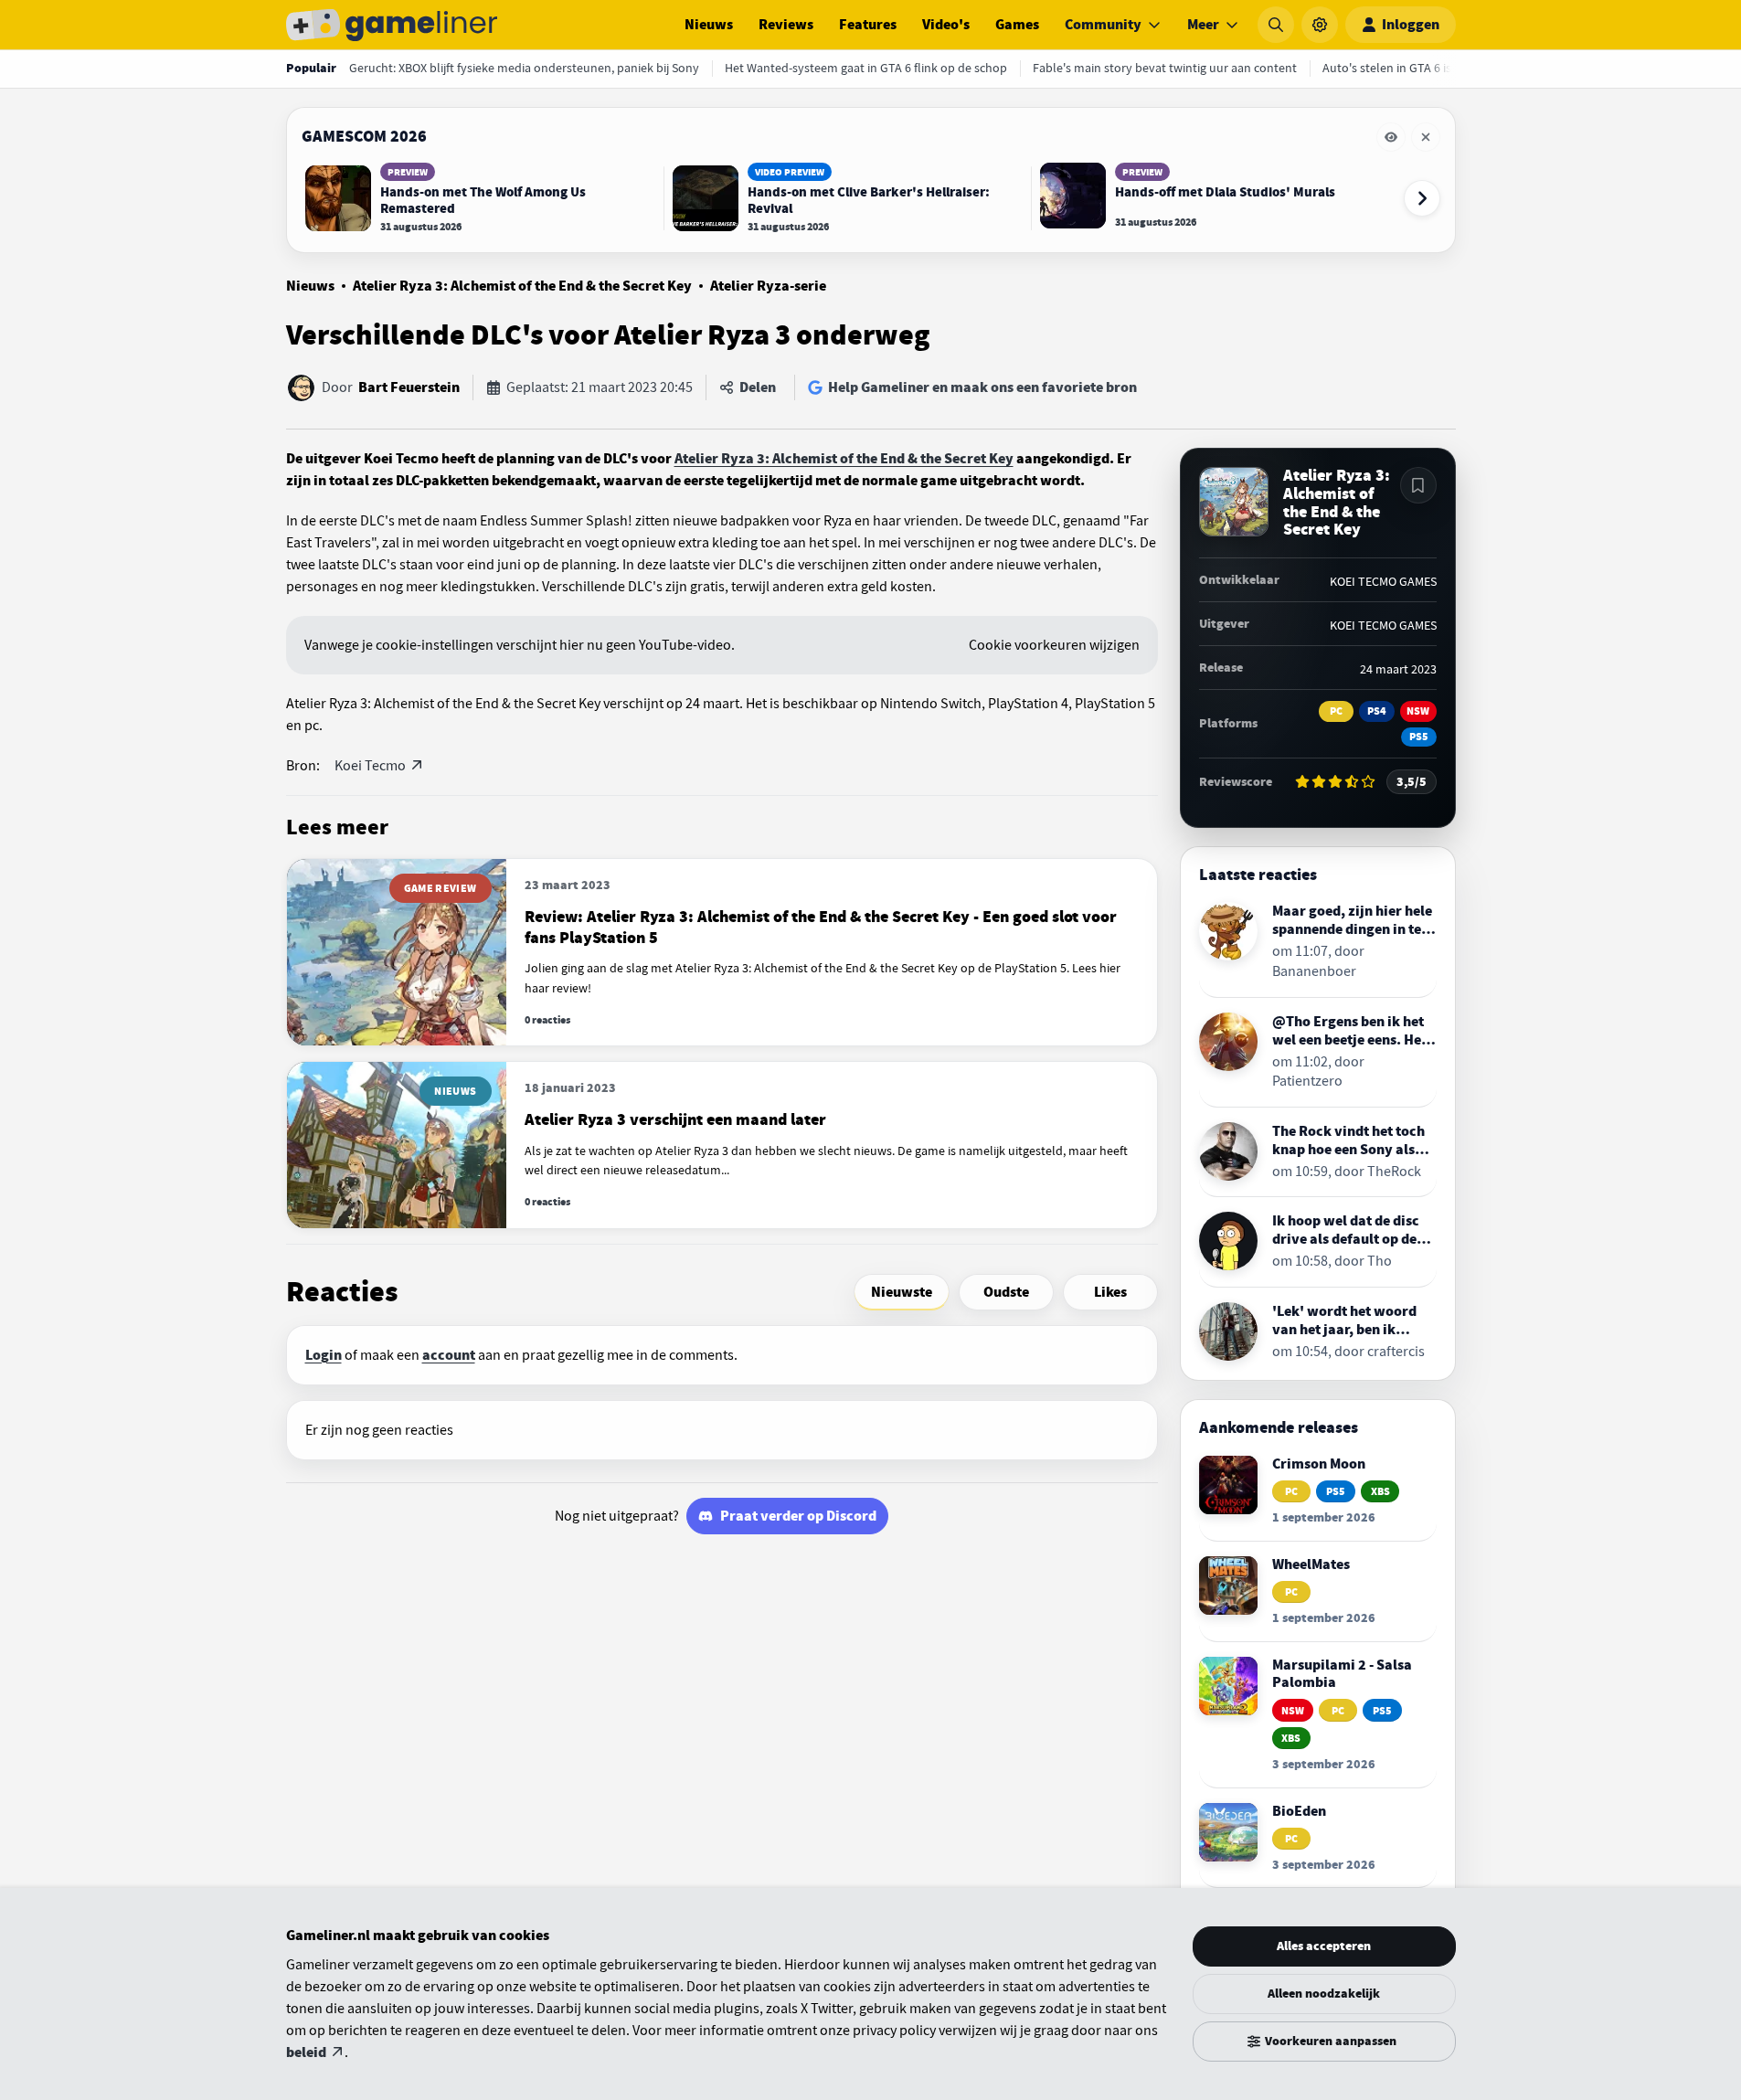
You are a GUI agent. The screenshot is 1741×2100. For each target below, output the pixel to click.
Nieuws (709, 25)
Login (324, 1355)
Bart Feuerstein (409, 387)
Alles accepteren (1324, 1946)
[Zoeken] (1276, 25)
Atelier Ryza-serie (768, 286)
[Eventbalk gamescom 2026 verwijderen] (1426, 137)
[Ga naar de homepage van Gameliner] (392, 25)
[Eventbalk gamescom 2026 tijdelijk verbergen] (1391, 137)
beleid (306, 2052)
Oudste (1006, 1292)
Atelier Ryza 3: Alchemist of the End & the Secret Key (522, 286)
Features (868, 25)
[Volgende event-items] (1422, 198)
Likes (1110, 1292)
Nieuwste (902, 1292)
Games (1017, 25)
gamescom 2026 (364, 136)
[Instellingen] (1320, 25)
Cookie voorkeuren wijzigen (1054, 645)
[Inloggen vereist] (1418, 485)
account (449, 1355)
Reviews (786, 25)
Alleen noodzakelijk (1324, 1994)
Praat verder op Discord (798, 1516)
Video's (946, 25)
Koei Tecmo (370, 766)
